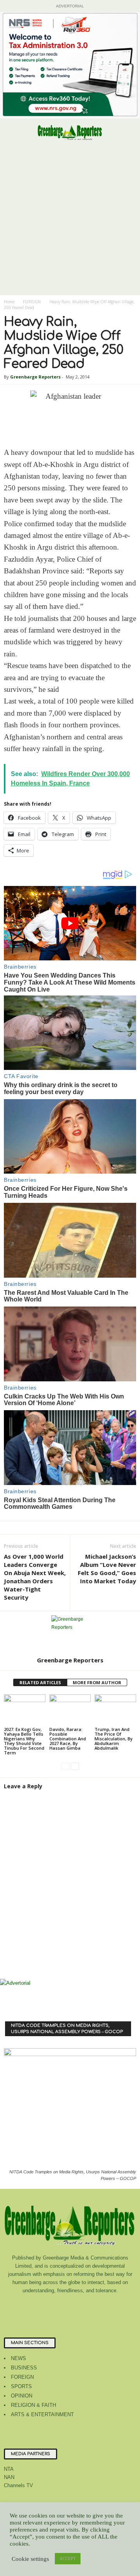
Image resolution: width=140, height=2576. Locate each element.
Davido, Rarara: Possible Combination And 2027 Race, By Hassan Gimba (68, 1739)
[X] (102, 2306)
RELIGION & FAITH (33, 2405)
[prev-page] (65, 1766)
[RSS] (87, 2306)
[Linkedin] (71, 2306)
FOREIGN (32, 302)
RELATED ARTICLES (40, 1682)
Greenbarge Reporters (35, 377)
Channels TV (18, 2485)
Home (9, 302)
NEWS (18, 2358)
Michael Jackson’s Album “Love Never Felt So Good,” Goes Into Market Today (107, 1569)
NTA (9, 2469)
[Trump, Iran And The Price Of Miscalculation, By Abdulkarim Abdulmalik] (115, 1710)
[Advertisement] (70, 221)
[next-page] (75, 1766)
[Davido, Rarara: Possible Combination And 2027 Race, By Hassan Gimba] (70, 1710)
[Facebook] (39, 2306)
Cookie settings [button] (30, 2559)
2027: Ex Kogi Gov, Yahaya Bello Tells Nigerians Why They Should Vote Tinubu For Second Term (24, 1741)
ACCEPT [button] (68, 2558)
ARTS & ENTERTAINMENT (42, 2414)
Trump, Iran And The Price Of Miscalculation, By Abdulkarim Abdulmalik (114, 1739)
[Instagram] (55, 2306)
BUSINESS (24, 2368)
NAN (9, 2477)
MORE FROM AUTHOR (97, 1682)
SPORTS (21, 2386)
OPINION (22, 2396)
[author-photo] (70, 1634)
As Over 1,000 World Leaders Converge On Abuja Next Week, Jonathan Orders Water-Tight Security (35, 1577)
